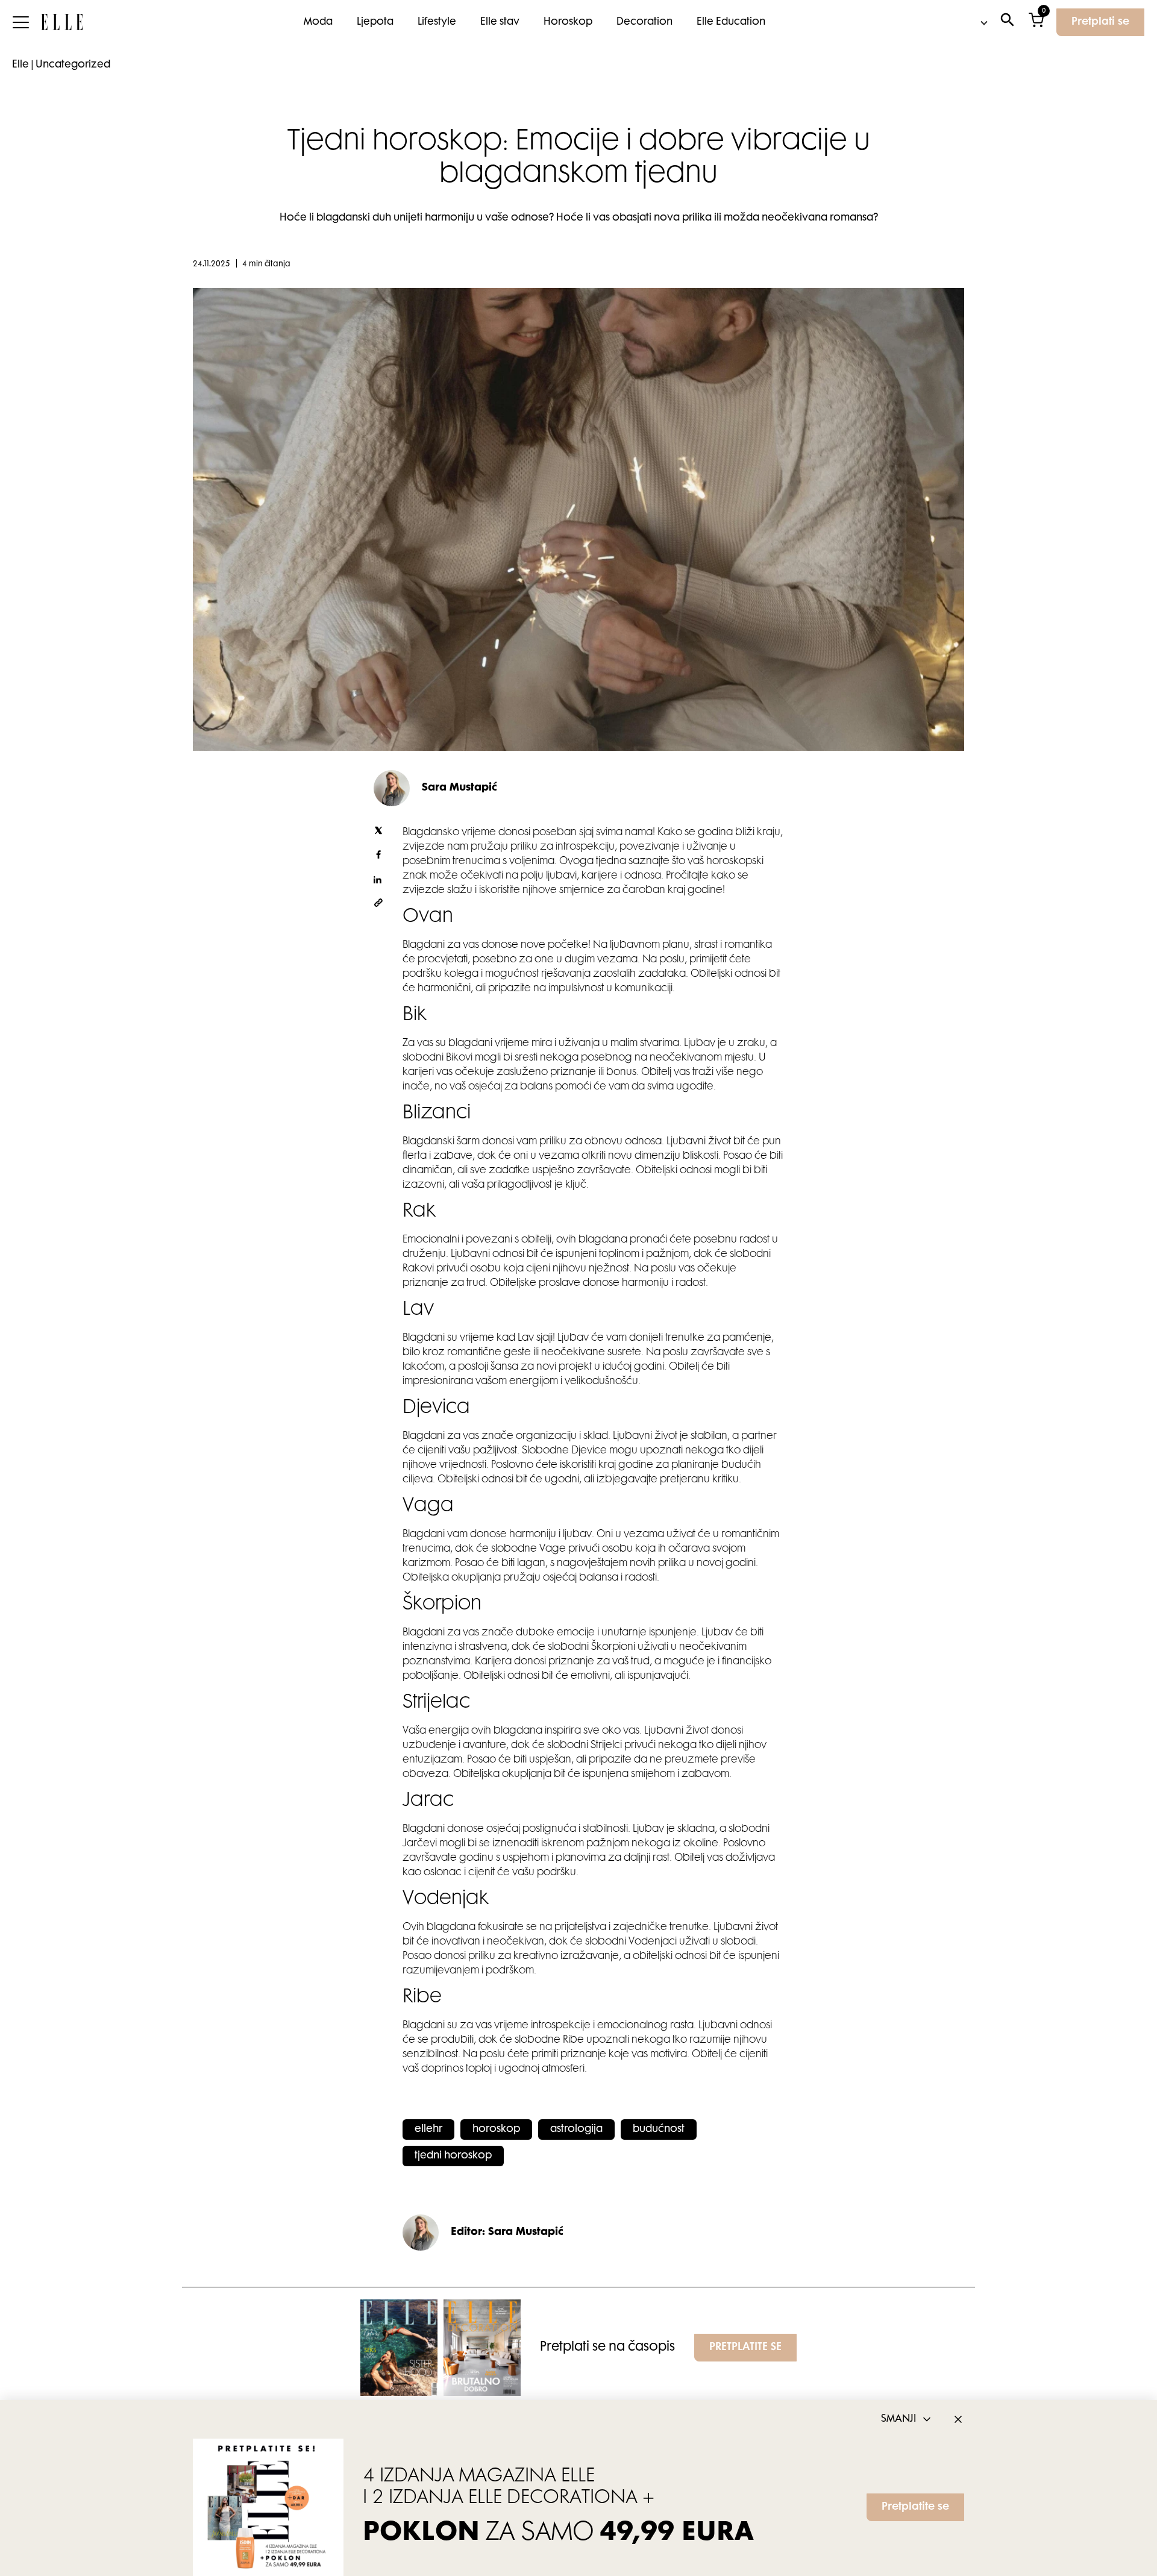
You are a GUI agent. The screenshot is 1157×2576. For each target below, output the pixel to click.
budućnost (659, 2129)
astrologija (576, 2129)
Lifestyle (437, 22)
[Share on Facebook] (378, 857)
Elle (20, 65)
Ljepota (375, 22)
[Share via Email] (378, 905)
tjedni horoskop (453, 2156)
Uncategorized (73, 65)
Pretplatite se (915, 2507)
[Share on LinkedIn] (378, 881)
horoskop (496, 2129)
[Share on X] (378, 833)
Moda (318, 22)
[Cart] (1036, 23)
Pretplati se (1100, 22)
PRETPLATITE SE (745, 2348)
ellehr (428, 2129)
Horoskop (568, 22)
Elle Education (731, 22)
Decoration (644, 22)
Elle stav (500, 22)
